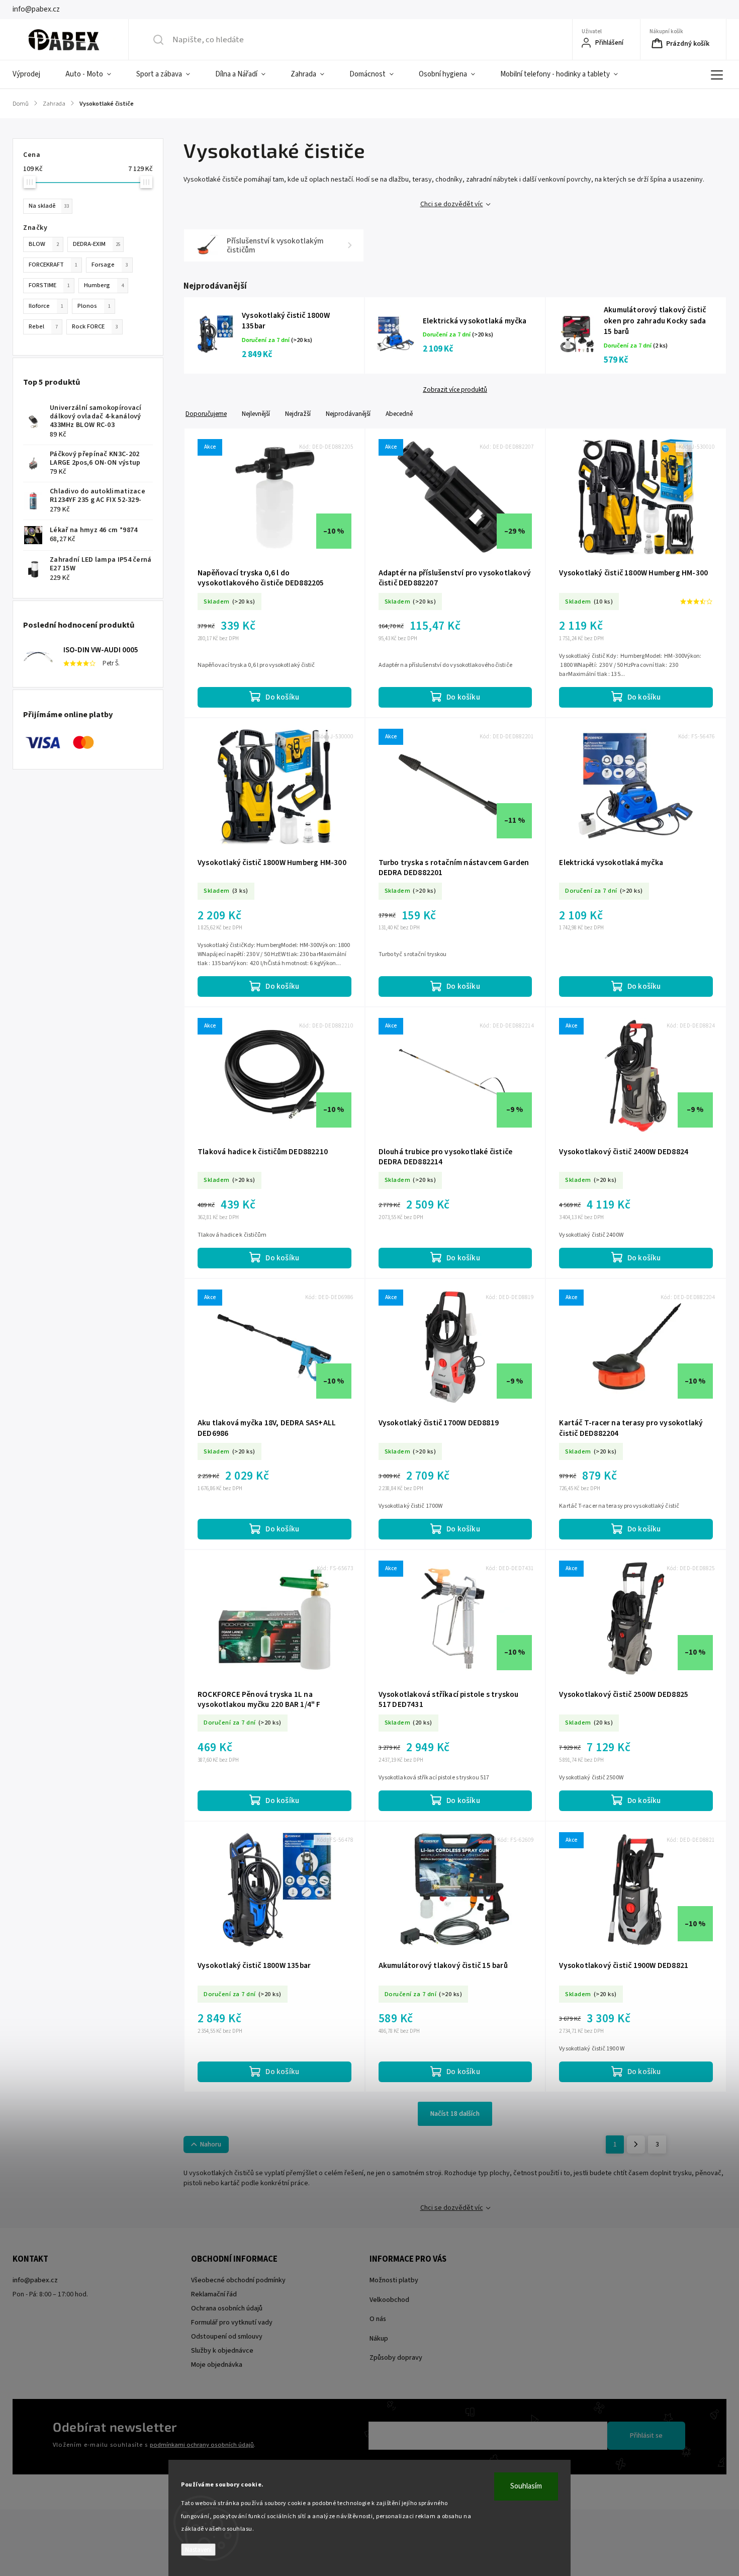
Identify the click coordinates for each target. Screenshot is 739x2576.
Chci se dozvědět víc (452, 204)
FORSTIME (49, 285)
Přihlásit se (646, 2436)
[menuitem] (33, 74)
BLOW (44, 244)
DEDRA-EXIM (97, 244)
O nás (378, 2319)
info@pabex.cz (35, 2280)
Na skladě (49, 206)
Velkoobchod (389, 2300)
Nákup (379, 2339)
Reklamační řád (214, 2294)
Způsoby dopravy (396, 2358)
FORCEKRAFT (53, 265)
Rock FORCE (95, 326)
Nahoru (211, 2144)
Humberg (104, 285)
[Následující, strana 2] (636, 2144)
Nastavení (198, 2550)
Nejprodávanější (348, 414)
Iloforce (46, 306)
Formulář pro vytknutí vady (232, 2323)
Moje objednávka (217, 2365)
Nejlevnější (256, 414)
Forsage (110, 265)
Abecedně (399, 414)
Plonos (94, 306)
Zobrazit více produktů (455, 390)
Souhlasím (526, 2486)
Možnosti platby (394, 2280)
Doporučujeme (206, 414)
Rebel (43, 326)
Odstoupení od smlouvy (227, 2337)
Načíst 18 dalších (455, 2114)
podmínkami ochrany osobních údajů (202, 2445)
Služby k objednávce (222, 2351)
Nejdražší (298, 414)
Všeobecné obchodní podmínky (238, 2280)
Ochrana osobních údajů (227, 2308)
